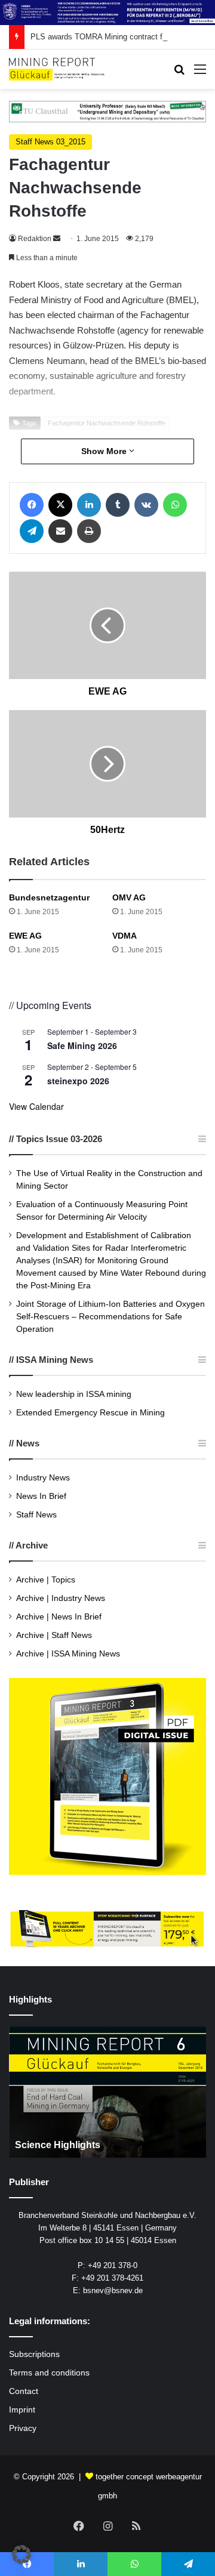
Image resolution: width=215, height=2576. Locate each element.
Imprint (22, 2410)
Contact (24, 2391)
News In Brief (41, 1496)
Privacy (23, 2428)
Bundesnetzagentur (49, 897)
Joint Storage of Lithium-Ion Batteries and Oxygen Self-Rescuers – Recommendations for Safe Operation (110, 1317)
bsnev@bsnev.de (113, 2290)
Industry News (43, 1478)
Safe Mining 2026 (82, 1045)
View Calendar (36, 1106)
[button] (21, 2555)
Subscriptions (34, 2354)
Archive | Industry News (61, 1598)
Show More (105, 451)
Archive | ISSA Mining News (68, 1654)
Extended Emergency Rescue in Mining (90, 1413)
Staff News (36, 1515)
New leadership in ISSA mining (74, 1394)
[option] (107, 2092)
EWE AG (25, 936)
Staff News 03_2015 (50, 142)
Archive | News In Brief (59, 1617)
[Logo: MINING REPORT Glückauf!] (57, 69)
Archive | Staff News (54, 1635)
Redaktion (35, 239)
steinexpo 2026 (78, 1081)
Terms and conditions (49, 2373)
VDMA (125, 936)
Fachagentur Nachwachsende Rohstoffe (107, 423)
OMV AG (129, 897)
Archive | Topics (46, 1580)
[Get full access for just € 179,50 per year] (107, 1928)
